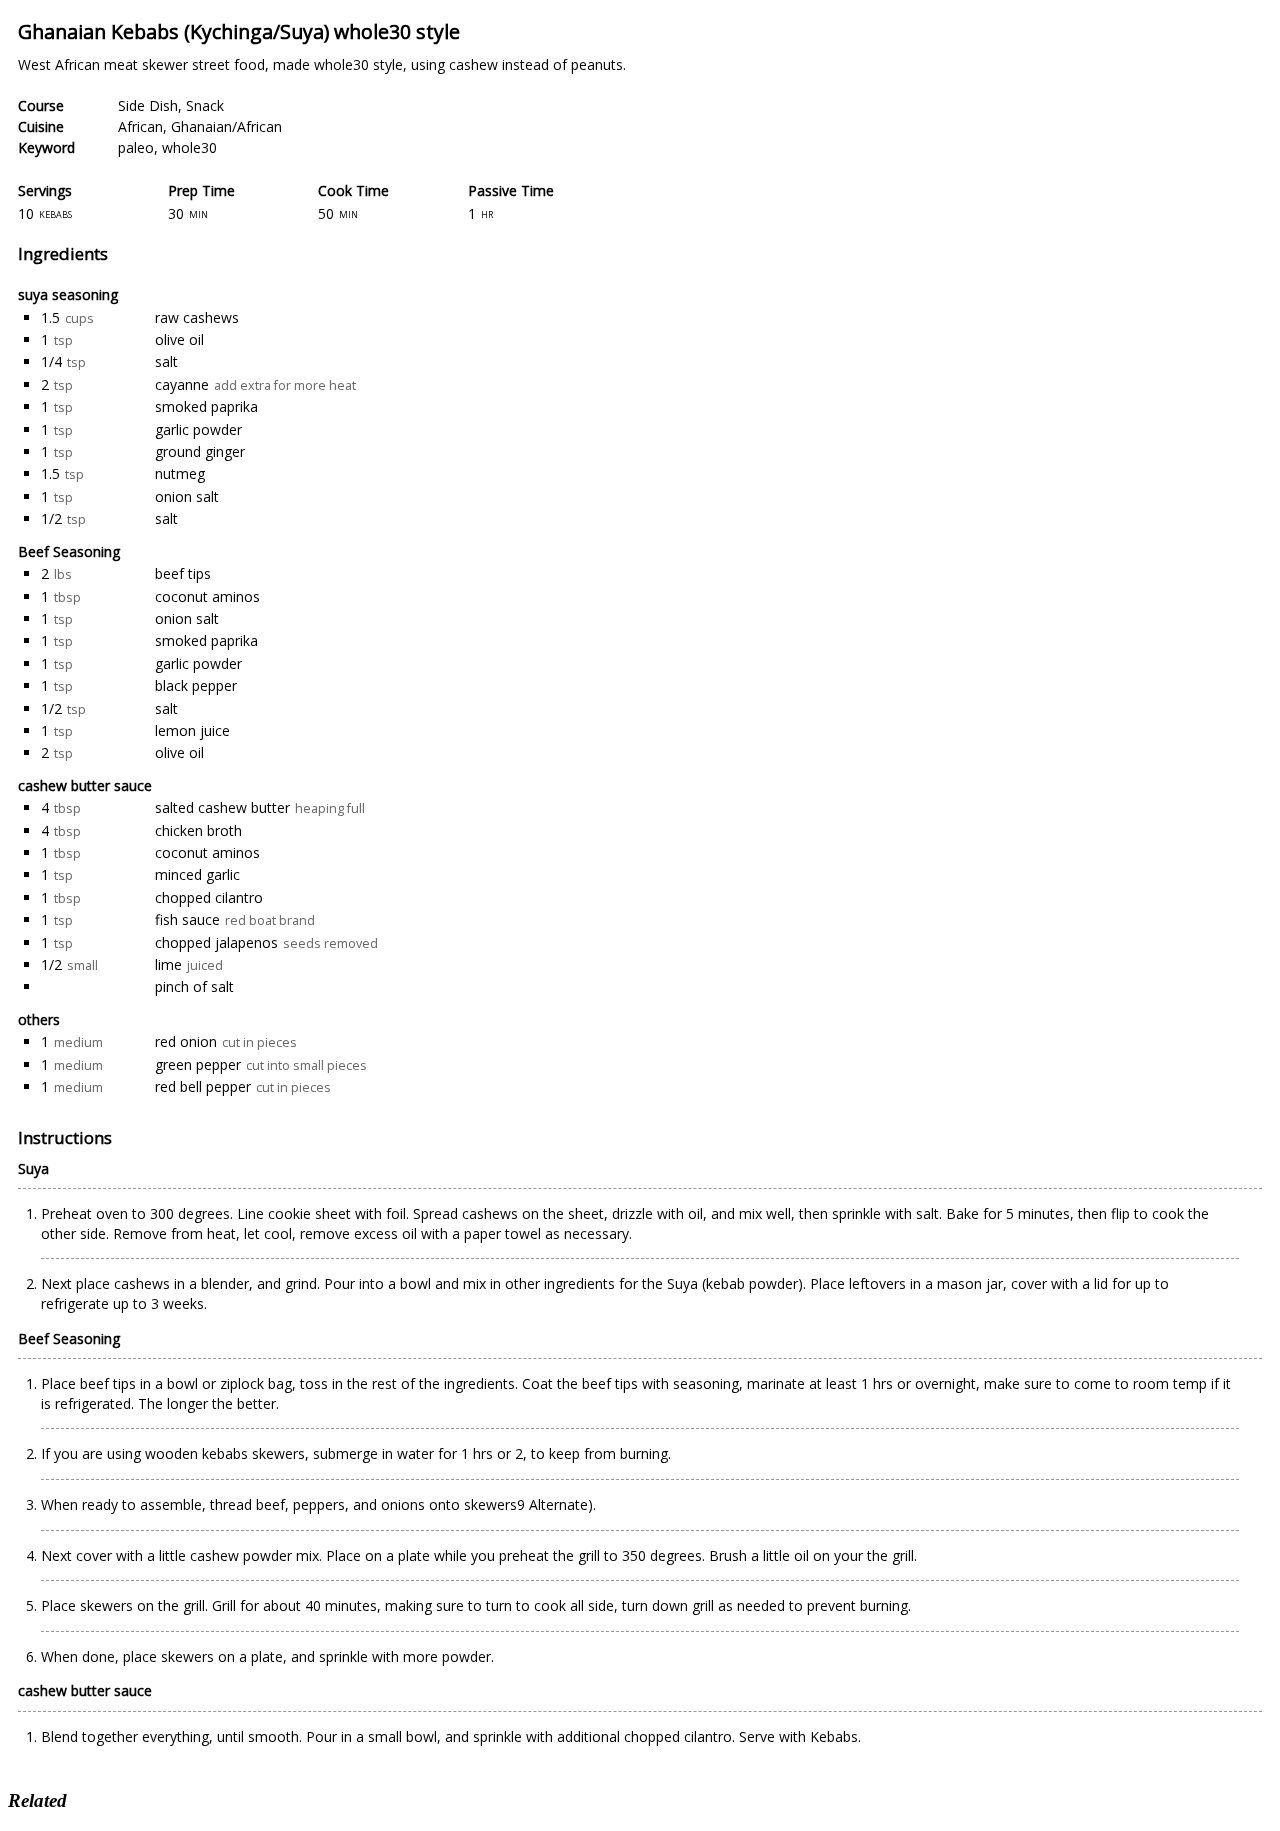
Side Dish (148, 105)
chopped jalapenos (216, 942)
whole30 (189, 147)
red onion (186, 1041)
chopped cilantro (209, 897)
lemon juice (192, 730)
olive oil (179, 339)
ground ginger (200, 451)
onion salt (187, 496)
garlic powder (198, 429)
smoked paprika (206, 406)
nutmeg (180, 473)
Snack (205, 105)
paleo (136, 147)
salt (166, 361)
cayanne (182, 384)
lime (168, 964)
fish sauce (187, 919)
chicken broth (198, 830)
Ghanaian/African (226, 126)
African (140, 126)
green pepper (198, 1064)
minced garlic (197, 874)
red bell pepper (203, 1086)
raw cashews (197, 317)
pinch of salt (194, 986)
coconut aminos (207, 596)
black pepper (196, 685)
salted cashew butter (222, 807)
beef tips (183, 573)
